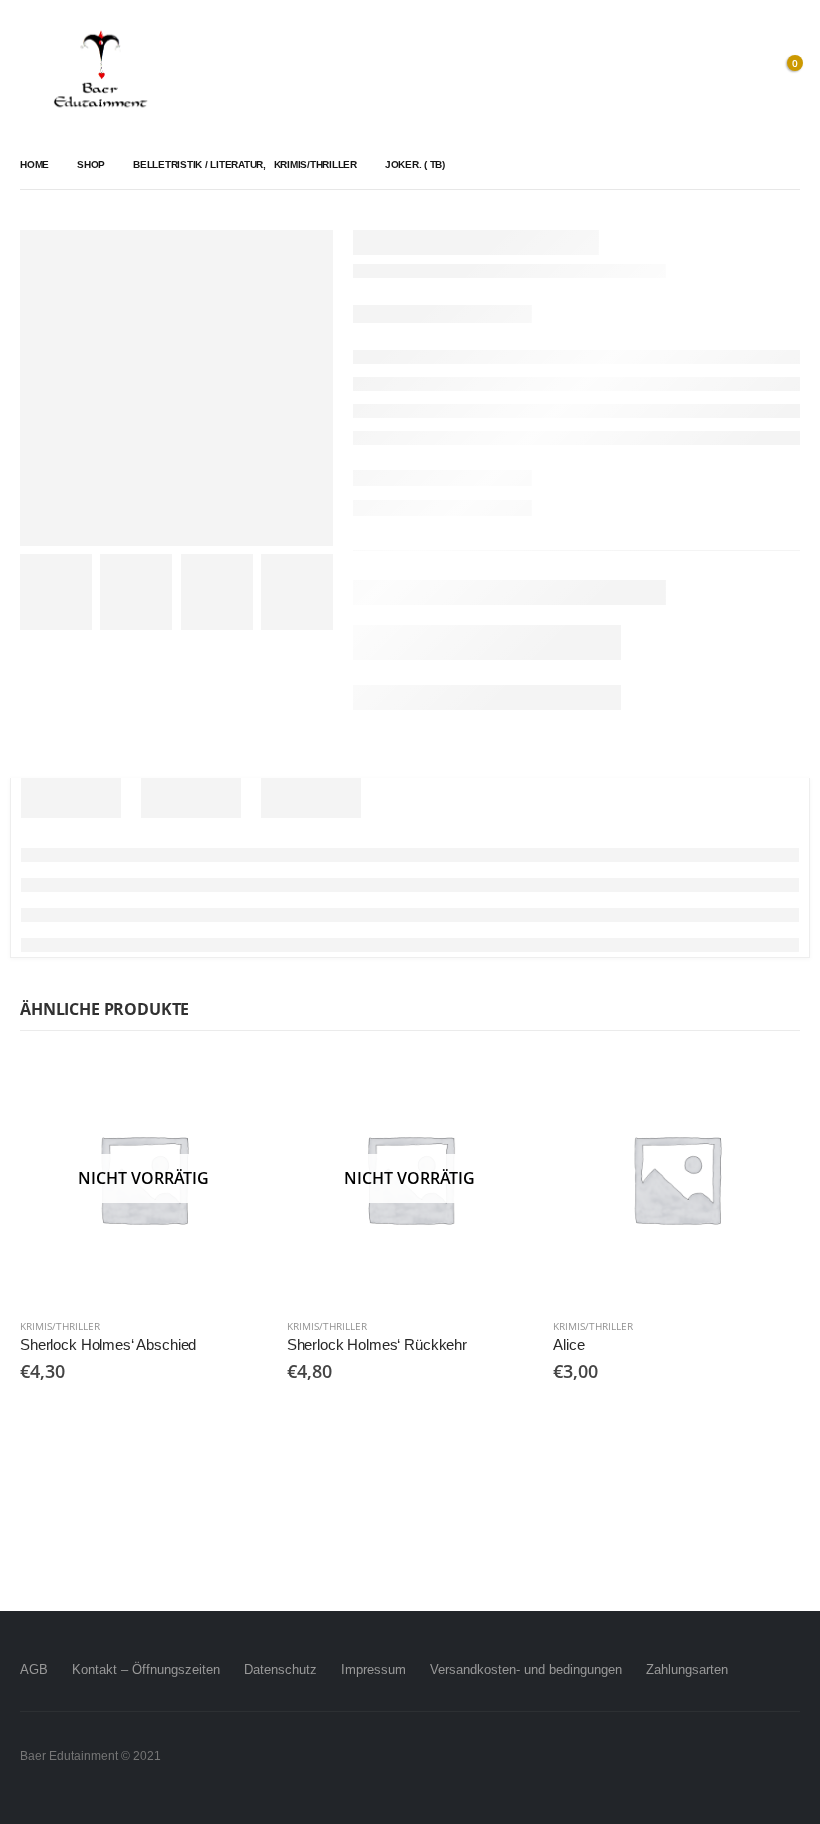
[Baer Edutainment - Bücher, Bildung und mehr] (100, 70)
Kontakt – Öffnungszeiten (146, 1669)
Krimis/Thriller (60, 1326)
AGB (34, 1669)
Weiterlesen (234, 1088)
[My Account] (739, 70)
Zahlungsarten (687, 1669)
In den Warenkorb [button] (767, 1088)
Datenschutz (280, 1669)
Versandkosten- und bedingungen (526, 1669)
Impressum (373, 1669)
